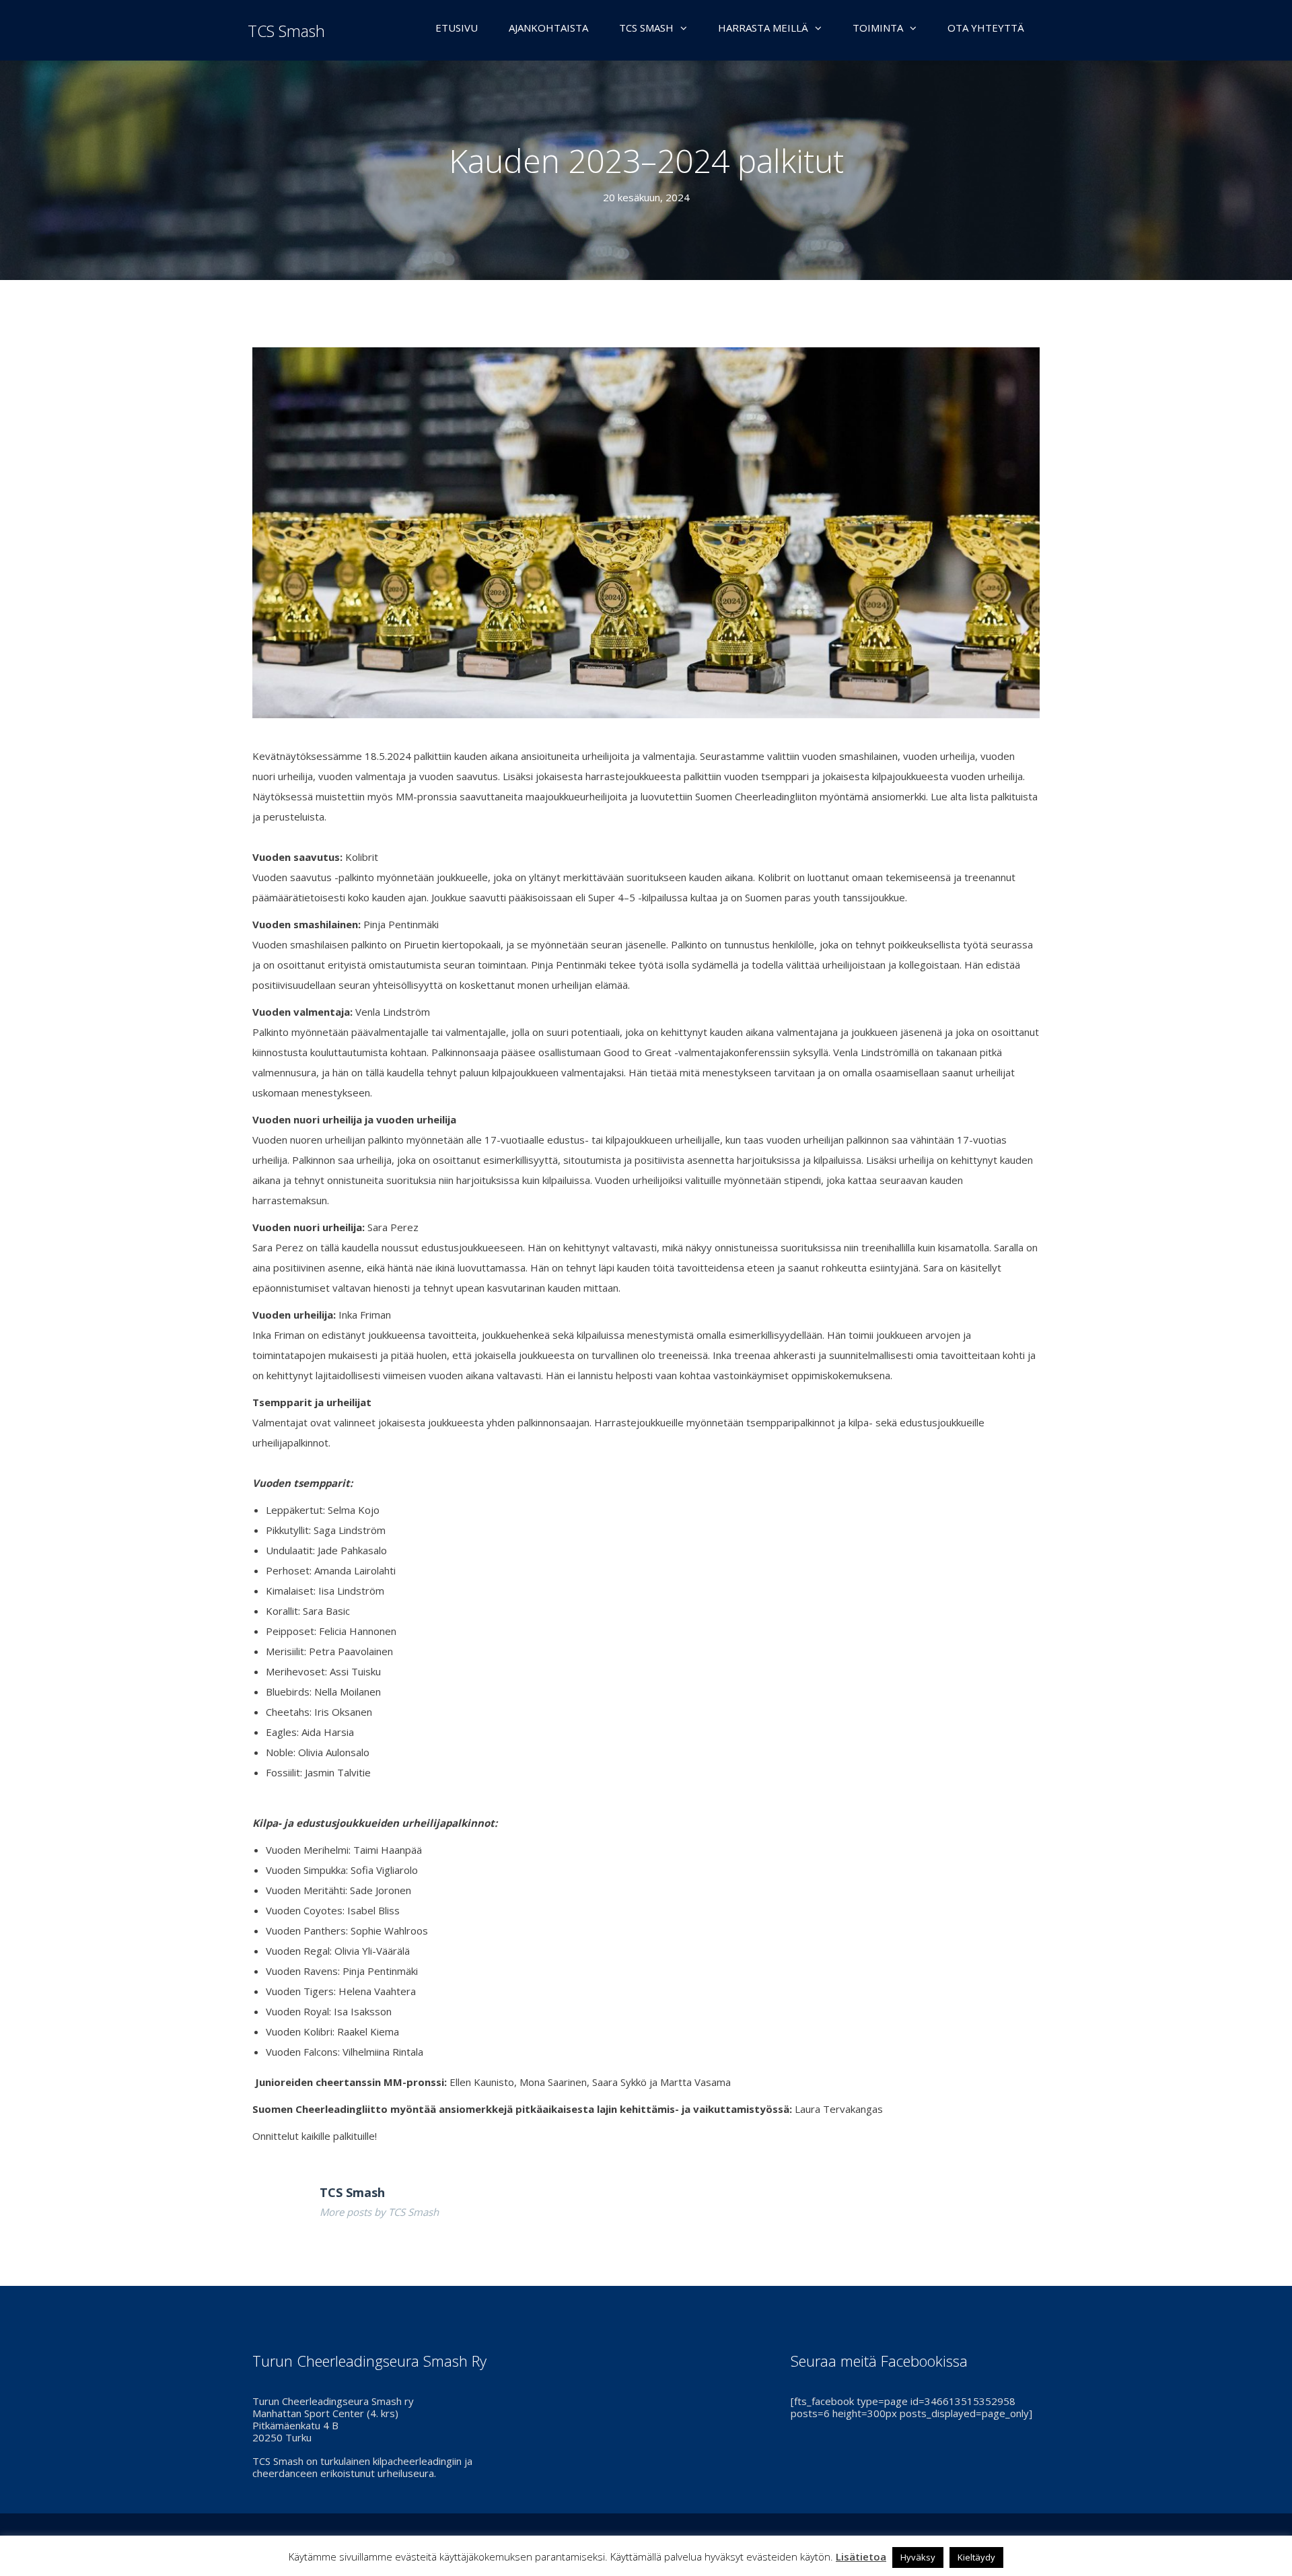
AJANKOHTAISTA (548, 28)
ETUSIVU (457, 28)
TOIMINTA (878, 28)
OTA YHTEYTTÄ (986, 28)
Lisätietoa (861, 2556)
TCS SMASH (646, 28)
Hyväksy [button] (918, 2557)
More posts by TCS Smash (379, 2212)
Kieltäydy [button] (976, 2557)
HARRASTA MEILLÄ (763, 28)
